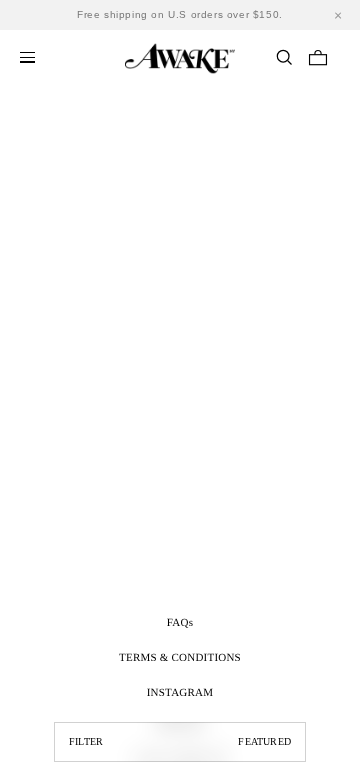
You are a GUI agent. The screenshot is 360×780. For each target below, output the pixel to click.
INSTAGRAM (180, 693)
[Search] (284, 57)
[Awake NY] (180, 55)
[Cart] (318, 57)
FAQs (180, 623)
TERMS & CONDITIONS (180, 658)
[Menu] (27, 57)
